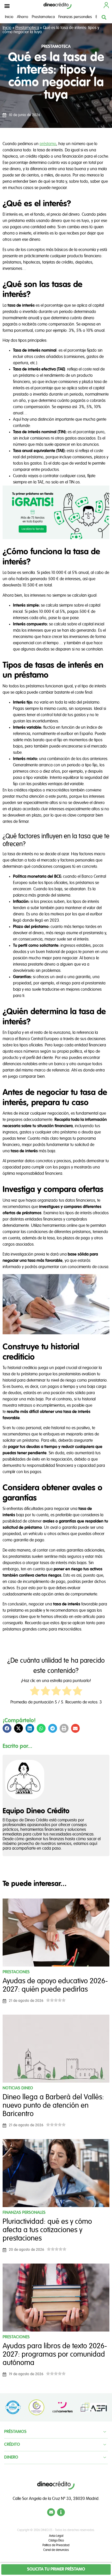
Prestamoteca (43, 17)
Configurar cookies (56, 1354)
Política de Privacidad (84, 1285)
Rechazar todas (56, 1330)
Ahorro (23, 17)
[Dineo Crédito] (58, 6)
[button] (7, 6)
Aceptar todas (56, 1342)
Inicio (9, 17)
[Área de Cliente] (106, 5)
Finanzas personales (75, 17)
